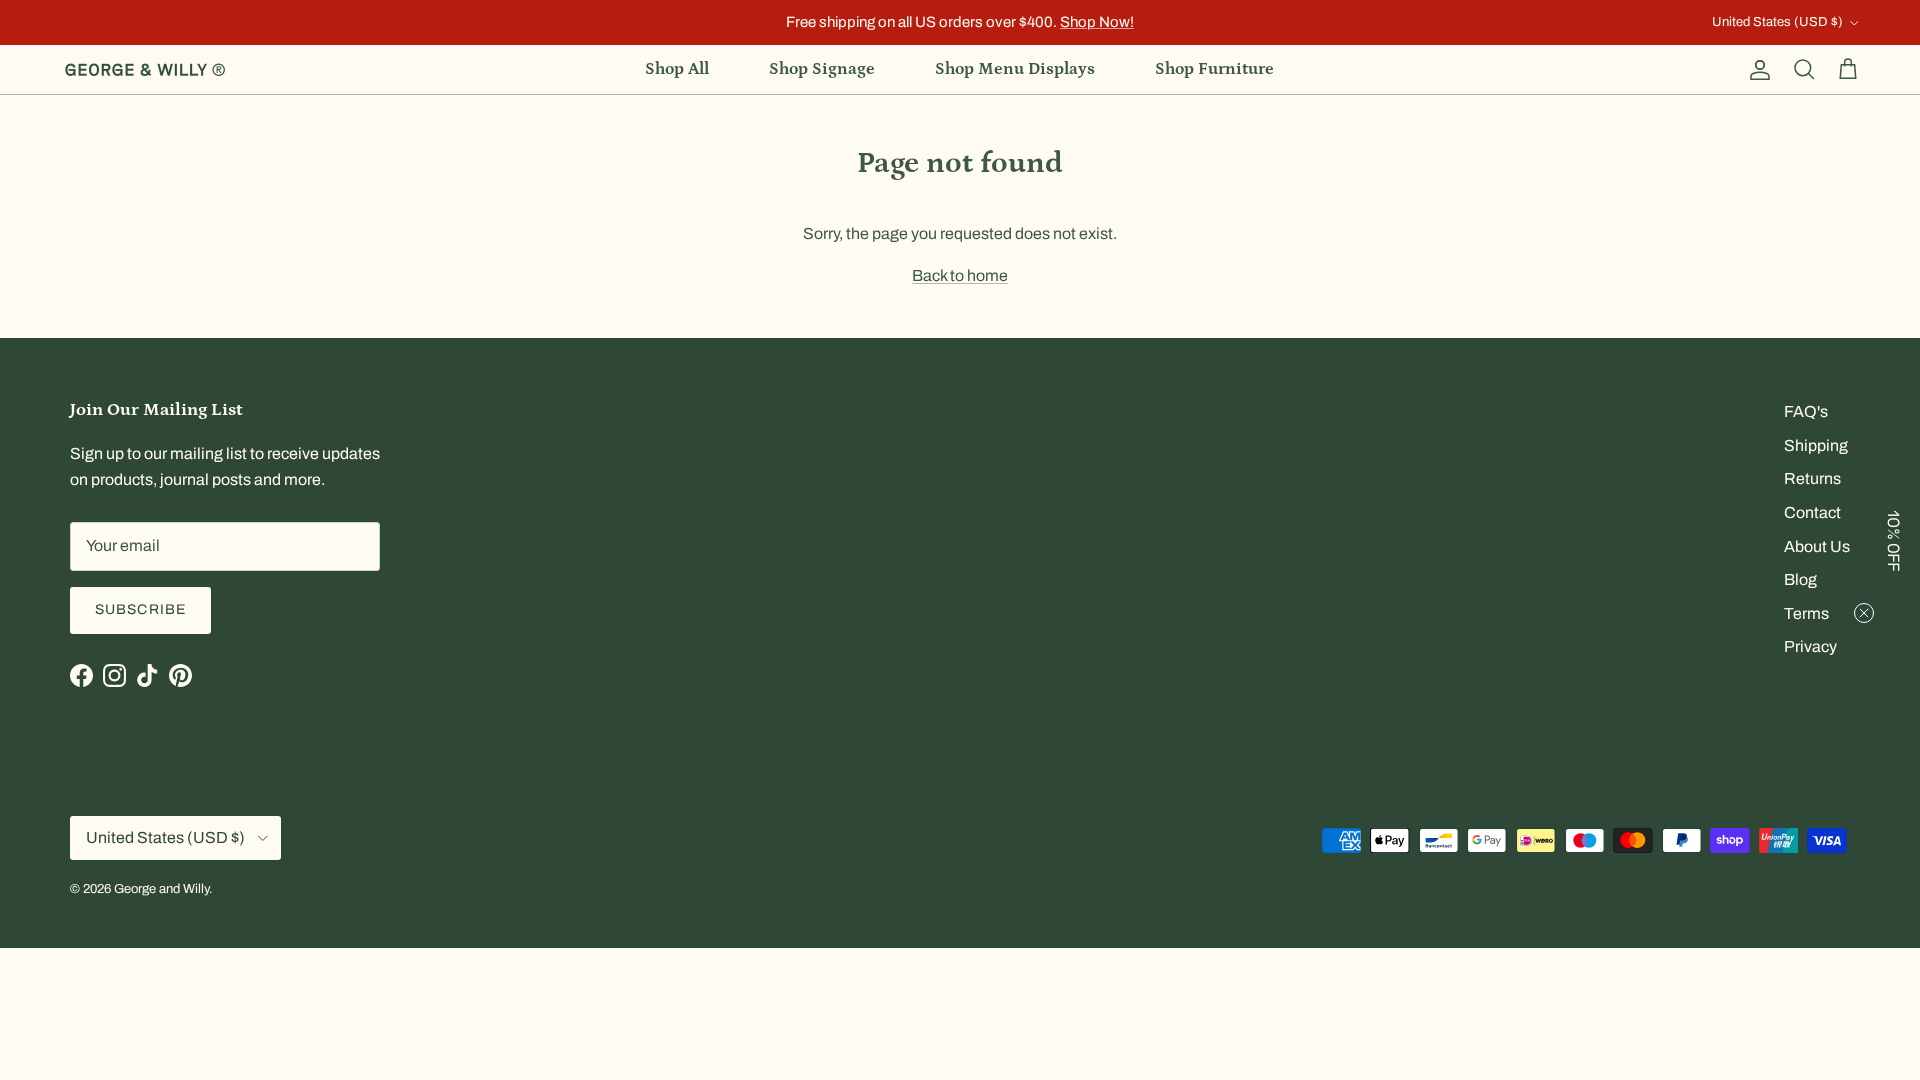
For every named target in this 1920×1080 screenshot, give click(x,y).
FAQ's (1806, 411)
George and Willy (161, 889)
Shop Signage (822, 69)
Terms (1806, 613)
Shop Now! (1097, 22)
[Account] (1756, 70)
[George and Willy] (145, 70)
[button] (1895, 540)
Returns (1812, 478)
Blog (1800, 579)
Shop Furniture (1214, 69)
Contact (1812, 512)
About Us (1817, 546)
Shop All (677, 69)
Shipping (1816, 445)
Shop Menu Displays (1015, 69)
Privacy (1810, 646)
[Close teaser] (1864, 613)
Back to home (960, 275)
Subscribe (140, 609)
